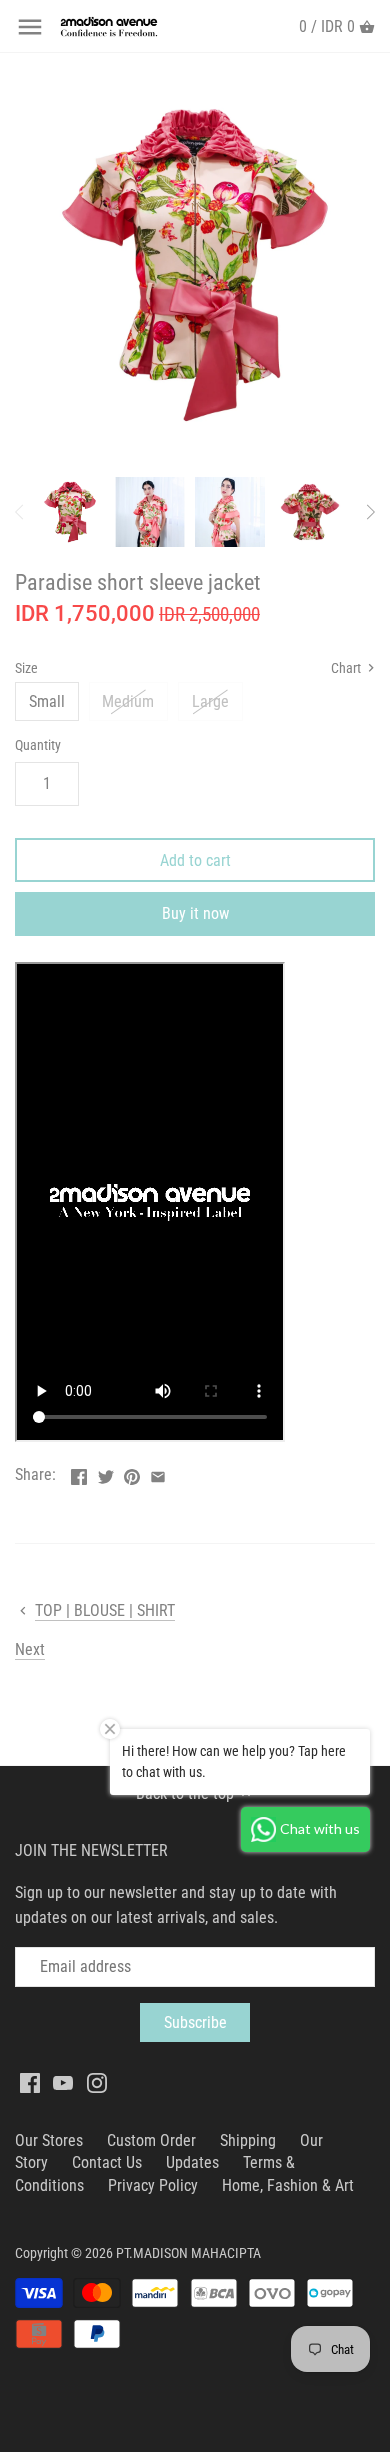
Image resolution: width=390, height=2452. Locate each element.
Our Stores (49, 2140)
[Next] (370, 512)
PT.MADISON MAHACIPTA (188, 2253)
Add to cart (195, 860)
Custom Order (151, 2140)
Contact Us (107, 2162)
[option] (70, 512)
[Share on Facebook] (79, 1472)
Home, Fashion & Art (288, 2185)
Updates (192, 2162)
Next (30, 1649)
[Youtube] (63, 2083)
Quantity (38, 745)
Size (26, 668)
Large (210, 701)
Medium (128, 701)
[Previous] (20, 512)
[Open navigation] (30, 27)
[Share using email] (158, 1472)
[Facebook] (30, 2083)
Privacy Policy (153, 2185)
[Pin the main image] (132, 1472)
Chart (347, 668)
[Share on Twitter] (106, 1472)
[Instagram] (97, 2083)
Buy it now (195, 913)
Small (47, 701)
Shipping (248, 2140)
